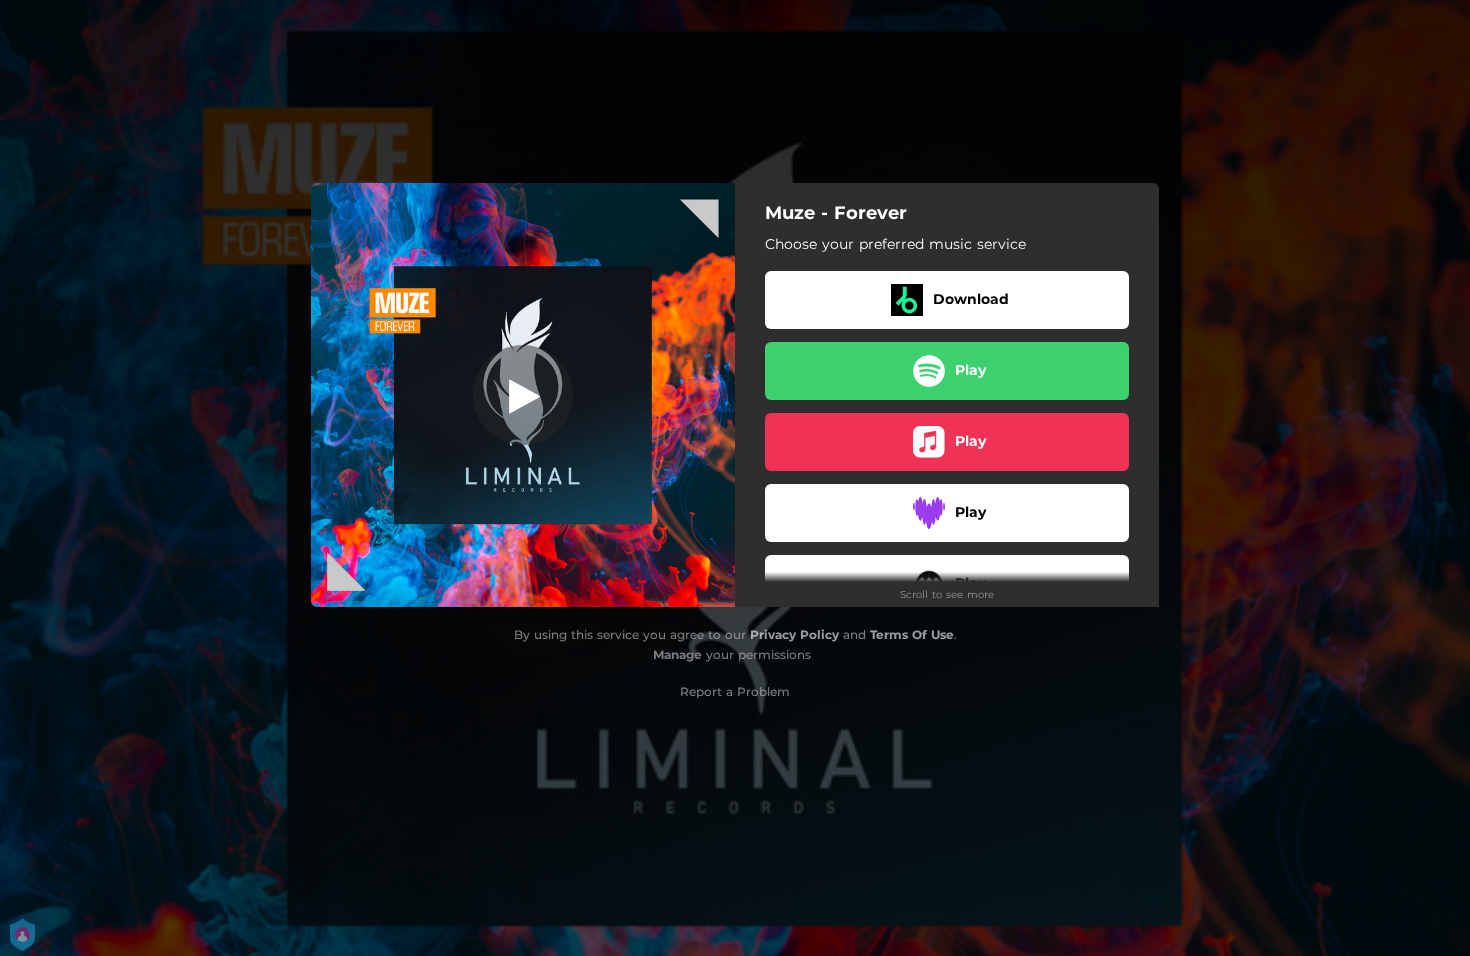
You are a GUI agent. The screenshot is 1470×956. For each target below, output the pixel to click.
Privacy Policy (794, 634)
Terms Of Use (912, 634)
